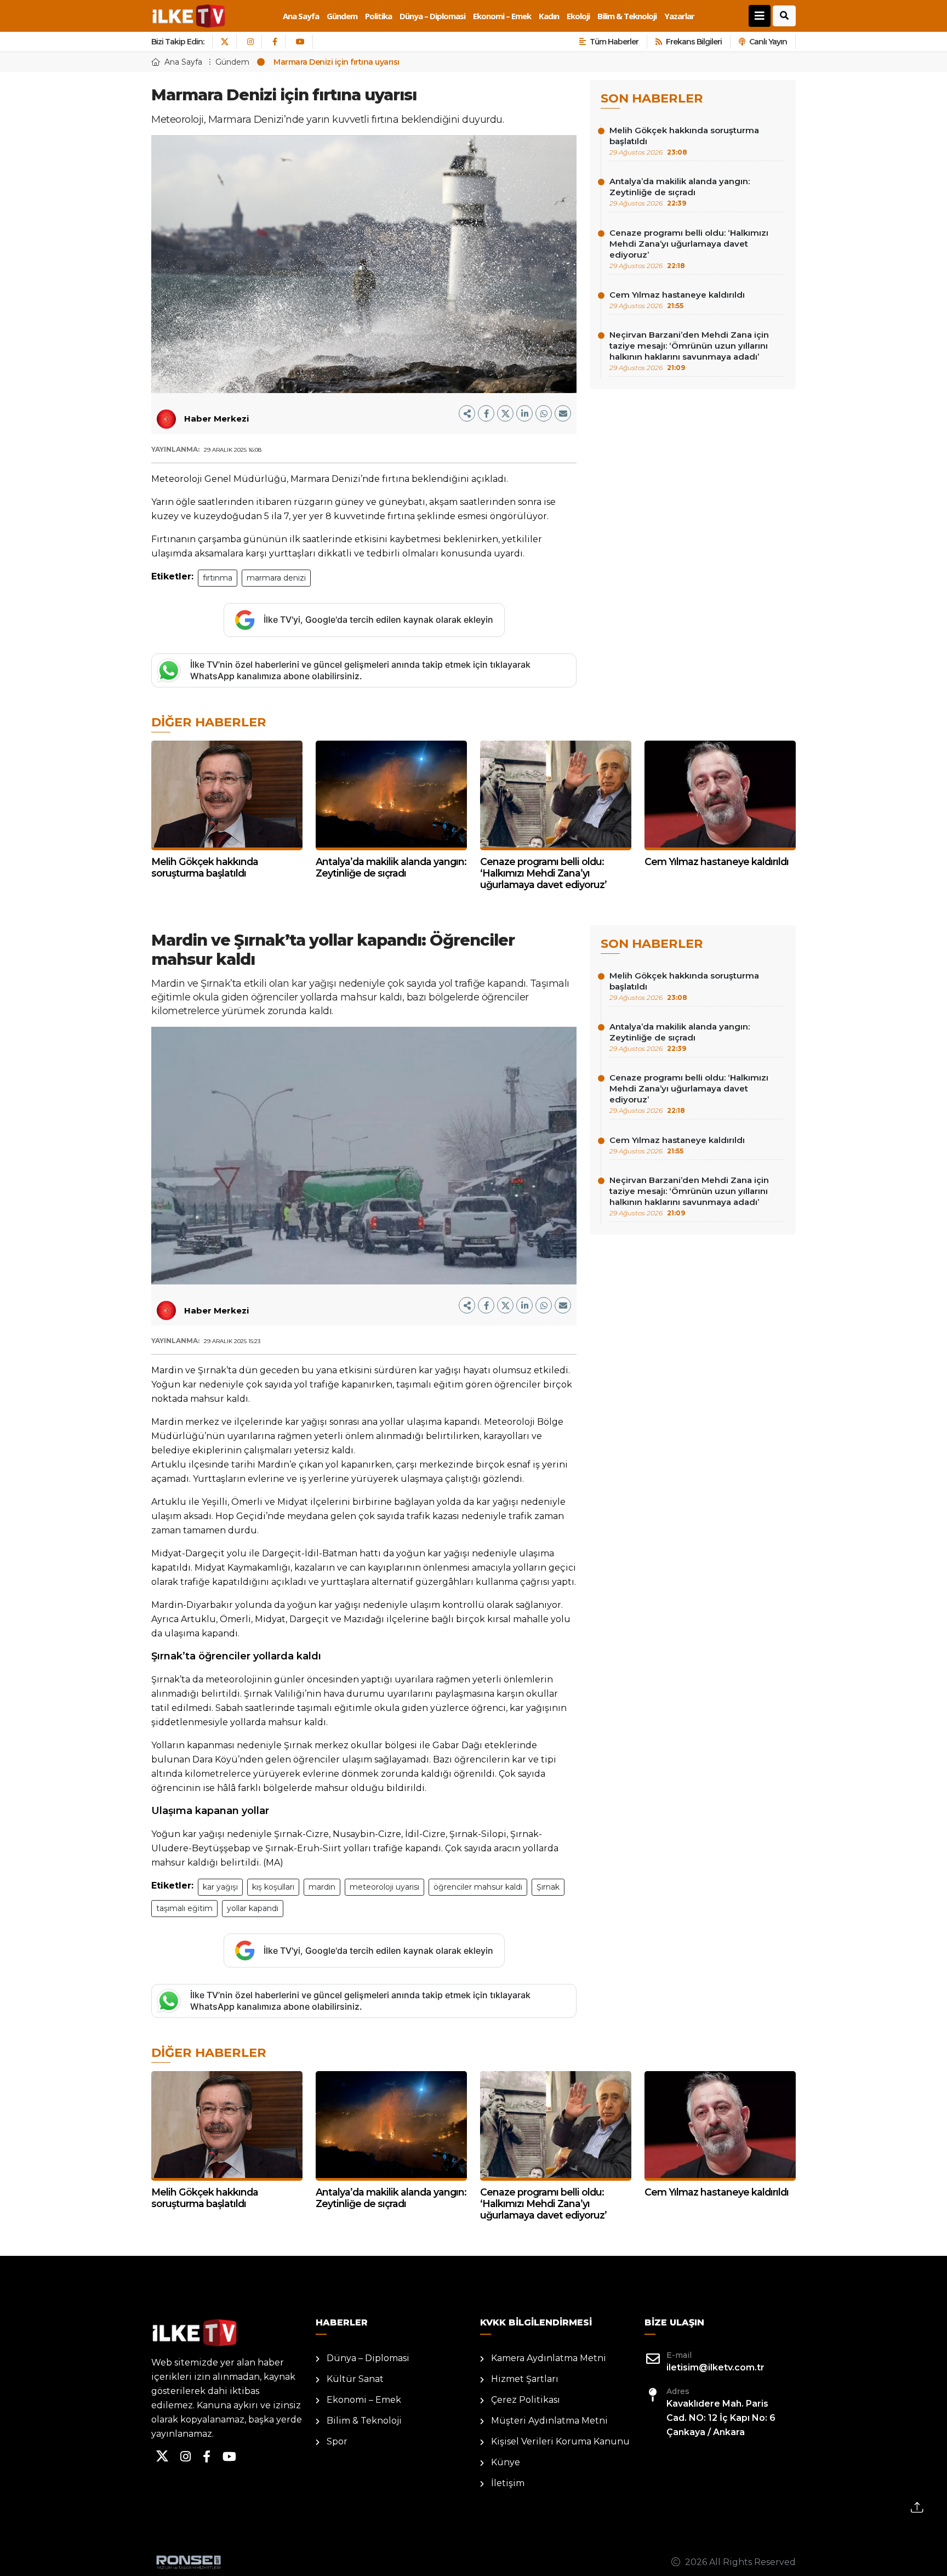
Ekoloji (578, 16)
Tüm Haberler (614, 42)
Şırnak (548, 1887)
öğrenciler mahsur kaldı (478, 1887)
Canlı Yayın (768, 42)
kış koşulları (273, 1887)
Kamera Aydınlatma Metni (549, 2358)
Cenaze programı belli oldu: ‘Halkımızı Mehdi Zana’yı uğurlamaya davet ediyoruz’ (689, 249)
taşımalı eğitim (184, 1908)
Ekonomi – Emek (502, 16)
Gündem (342, 16)
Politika (378, 16)
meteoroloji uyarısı (384, 1887)
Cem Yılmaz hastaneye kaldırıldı (677, 300)
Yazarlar (679, 16)
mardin (322, 1887)
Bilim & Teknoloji (627, 16)
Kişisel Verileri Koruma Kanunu (560, 2441)
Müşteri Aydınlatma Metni (549, 2421)
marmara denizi (276, 578)
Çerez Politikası (526, 2400)
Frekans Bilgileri (694, 42)
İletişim (508, 2483)
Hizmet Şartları (525, 2379)
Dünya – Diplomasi (432, 16)
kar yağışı (220, 1887)
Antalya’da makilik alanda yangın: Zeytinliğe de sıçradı (680, 192)
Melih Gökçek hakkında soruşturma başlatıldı (684, 141)
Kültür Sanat (355, 2379)
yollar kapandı (253, 1908)
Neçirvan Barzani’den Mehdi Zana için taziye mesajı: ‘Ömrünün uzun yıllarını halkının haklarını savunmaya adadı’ (689, 351)
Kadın (549, 16)
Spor (337, 2441)
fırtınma (218, 578)
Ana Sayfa (301, 16)
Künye (506, 2462)
